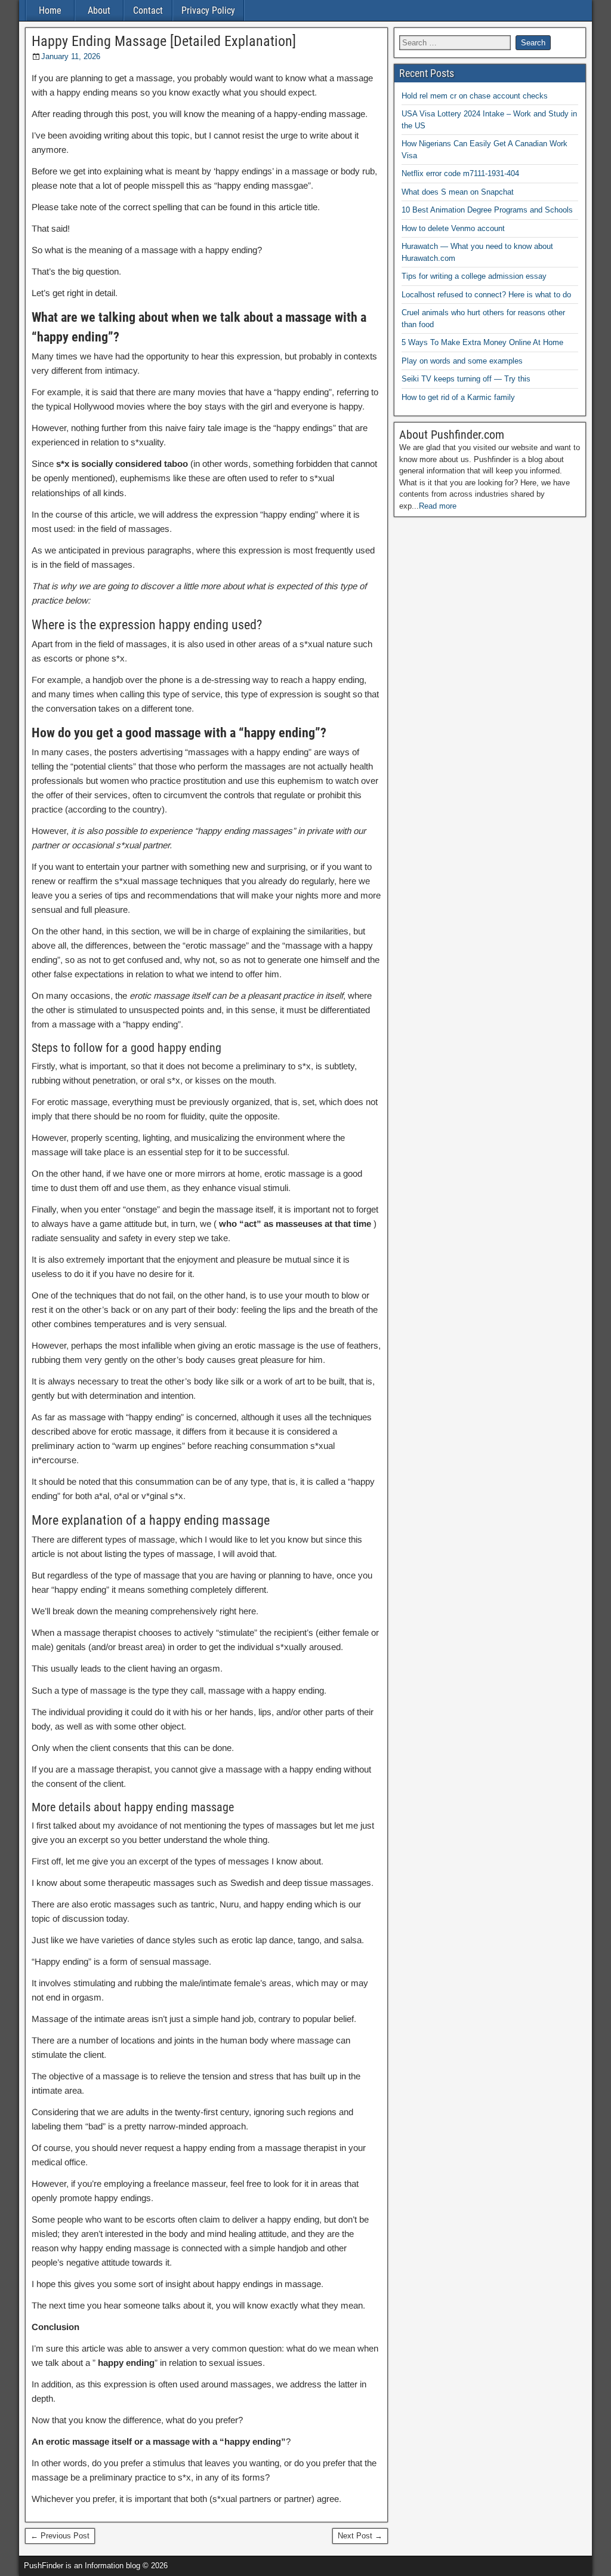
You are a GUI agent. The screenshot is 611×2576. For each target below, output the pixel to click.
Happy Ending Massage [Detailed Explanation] (164, 41)
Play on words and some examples (462, 361)
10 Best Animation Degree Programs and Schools (487, 210)
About (99, 10)
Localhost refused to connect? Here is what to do (486, 295)
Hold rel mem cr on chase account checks (475, 96)
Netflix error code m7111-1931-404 (460, 173)
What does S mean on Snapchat (458, 192)
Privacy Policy (208, 10)
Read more (438, 506)
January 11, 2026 (71, 56)
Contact (148, 10)
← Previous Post (60, 2536)
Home (50, 10)
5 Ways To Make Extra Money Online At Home (482, 342)
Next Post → (360, 2536)
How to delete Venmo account (453, 228)
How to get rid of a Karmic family (458, 397)
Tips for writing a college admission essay (474, 276)
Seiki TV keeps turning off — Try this (466, 379)
